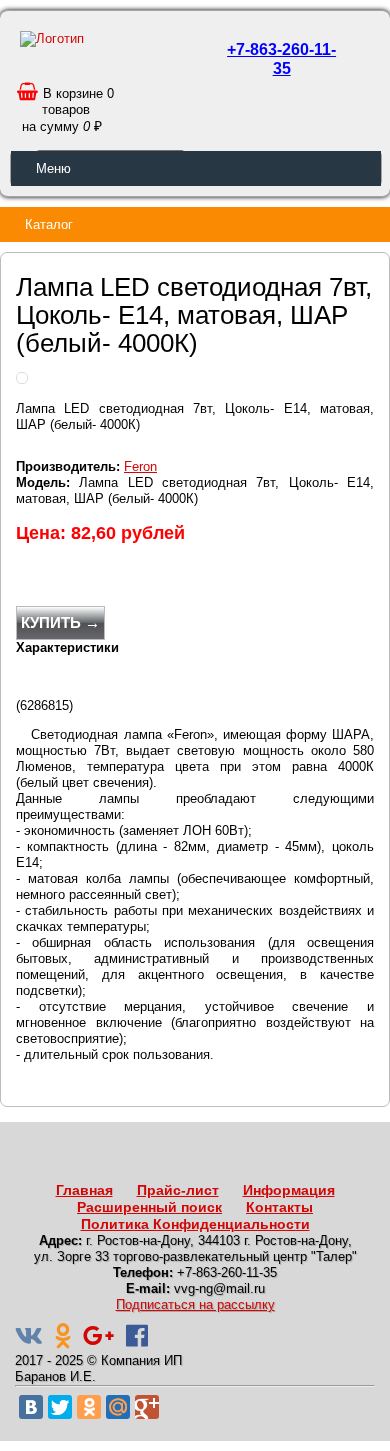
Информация (289, 1190)
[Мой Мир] (118, 1407)
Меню (53, 168)
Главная (84, 1190)
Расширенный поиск (149, 1207)
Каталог (49, 224)
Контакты (279, 1207)
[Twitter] (60, 1407)
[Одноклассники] (89, 1407)
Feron (140, 466)
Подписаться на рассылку (195, 1304)
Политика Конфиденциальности (195, 1224)
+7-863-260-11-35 (281, 59)
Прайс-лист (178, 1190)
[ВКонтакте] (31, 1407)
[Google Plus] (147, 1407)
